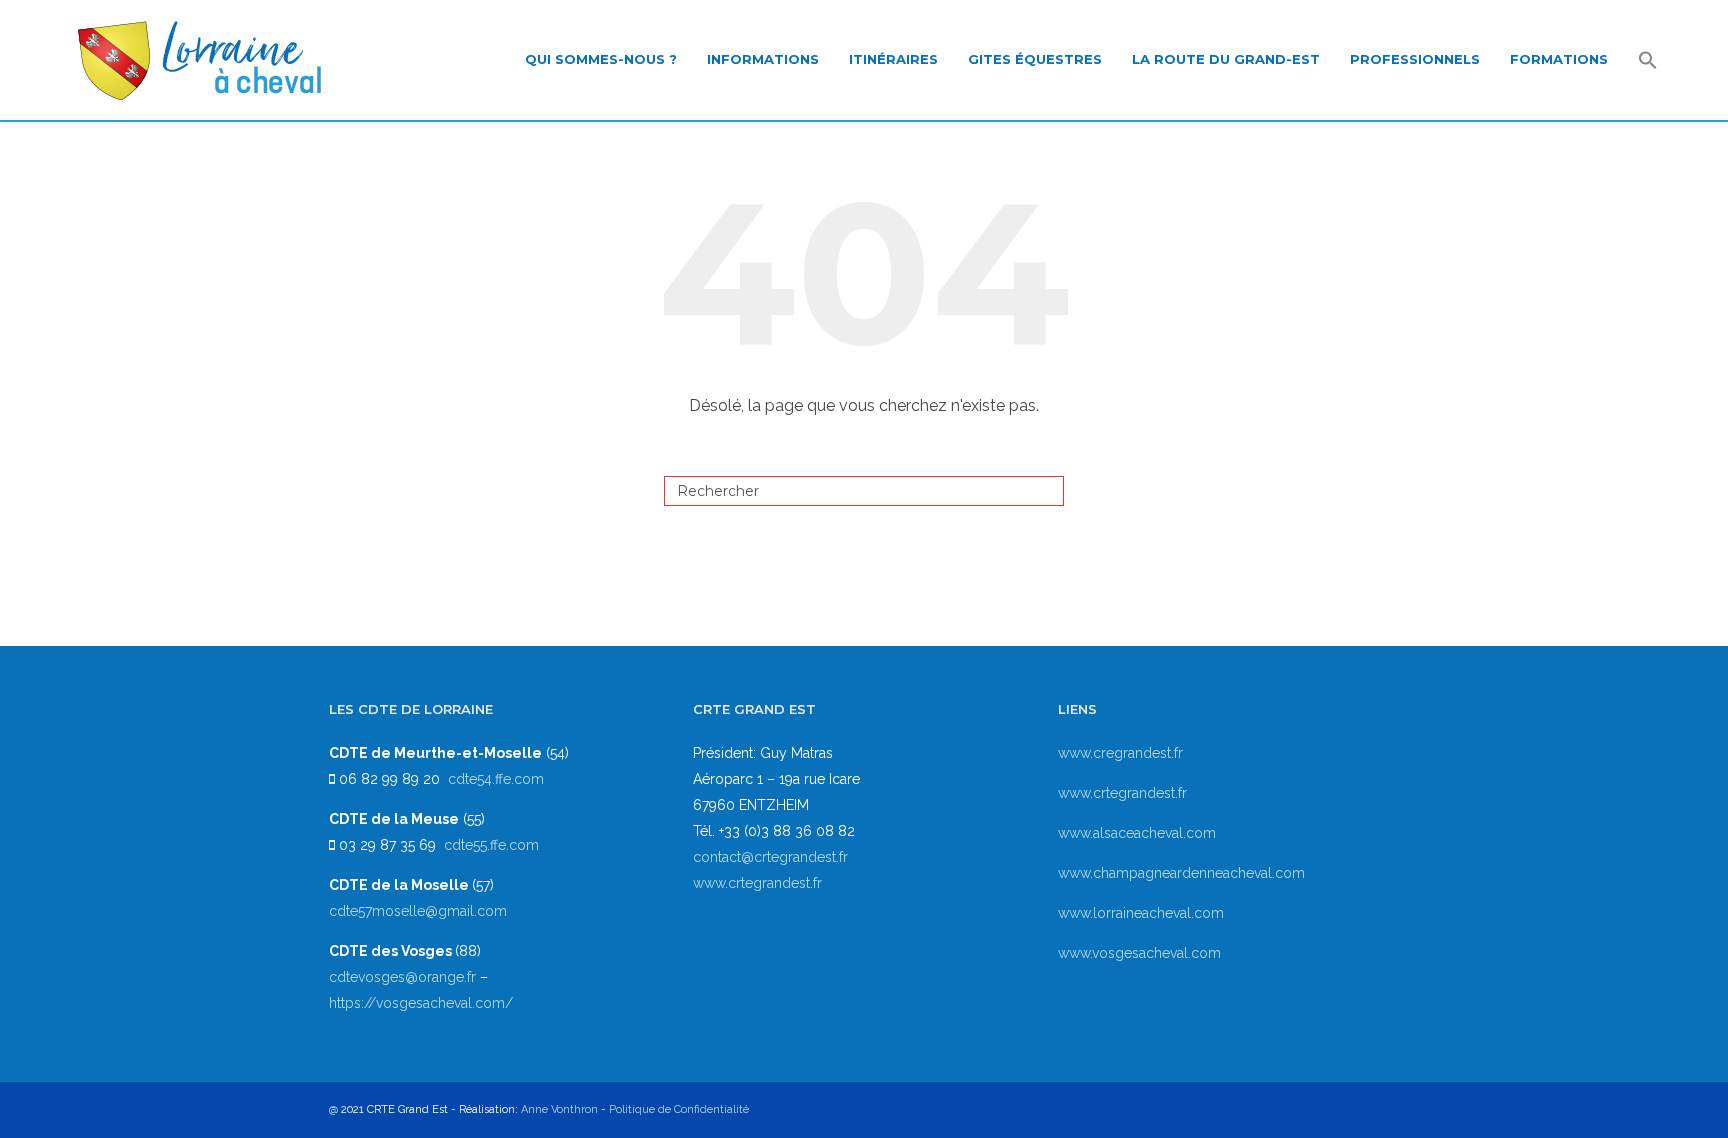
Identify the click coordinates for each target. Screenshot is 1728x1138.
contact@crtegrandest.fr (770, 857)
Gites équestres (1035, 59)
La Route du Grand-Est (1226, 59)
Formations (1559, 59)
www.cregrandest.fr (1120, 753)
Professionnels (1415, 59)
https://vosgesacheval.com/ (421, 1003)
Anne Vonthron (559, 1109)
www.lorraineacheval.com (1141, 913)
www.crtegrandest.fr (757, 883)
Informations (763, 59)
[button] (1648, 62)
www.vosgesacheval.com (1139, 953)
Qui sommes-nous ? (601, 59)
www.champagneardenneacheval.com (1181, 873)
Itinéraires (893, 59)
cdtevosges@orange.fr (404, 977)
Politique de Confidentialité (679, 1109)
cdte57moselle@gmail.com (418, 911)
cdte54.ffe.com (496, 779)
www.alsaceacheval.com (1137, 833)
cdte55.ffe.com (491, 845)
